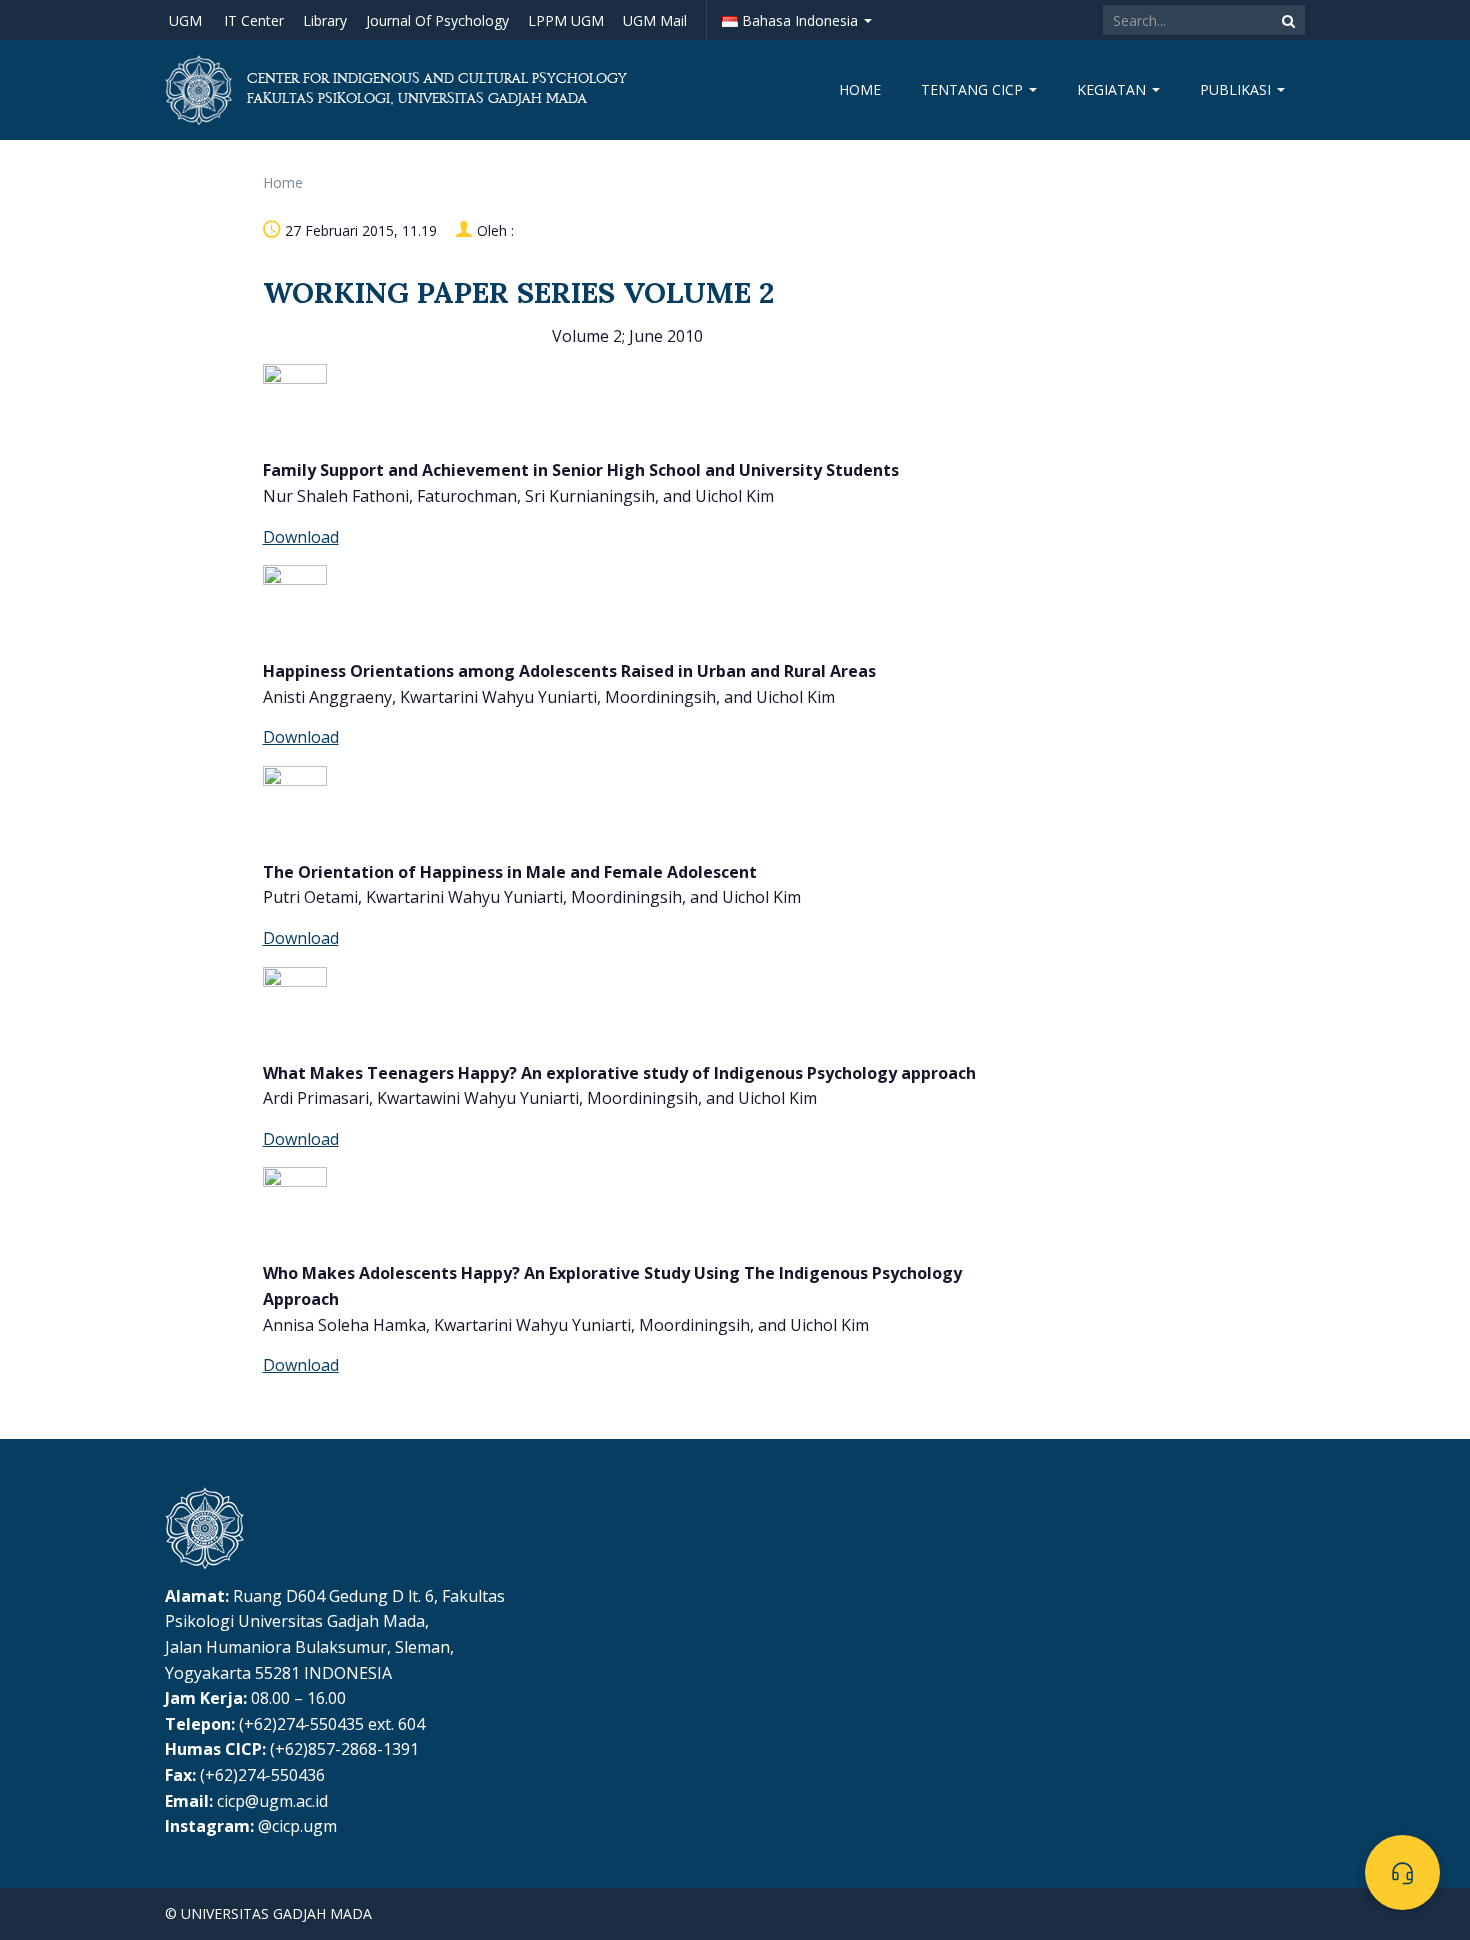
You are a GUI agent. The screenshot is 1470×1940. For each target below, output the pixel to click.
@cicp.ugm (297, 1826)
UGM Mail (655, 20)
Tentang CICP (974, 89)
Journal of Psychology (437, 20)
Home (860, 89)
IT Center (254, 20)
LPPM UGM (566, 20)
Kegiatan (1113, 89)
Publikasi (1237, 89)
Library (325, 20)
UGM (185, 20)
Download (301, 537)
